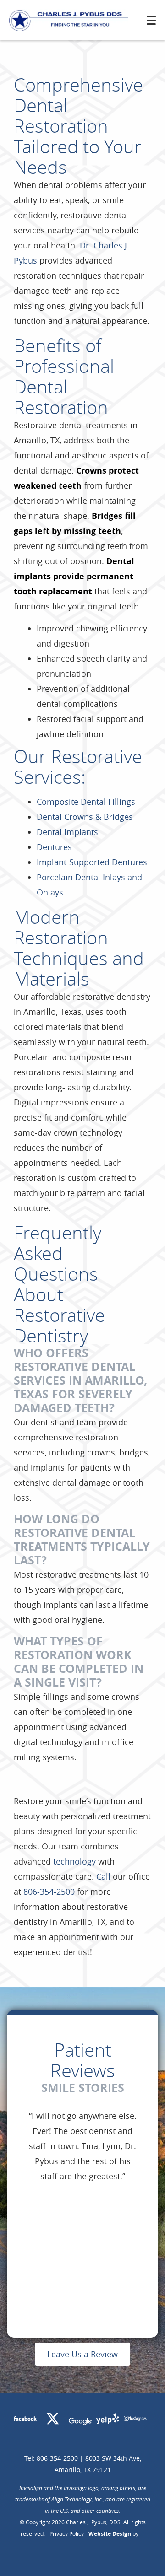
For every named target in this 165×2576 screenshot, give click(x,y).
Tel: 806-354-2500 (51, 2458)
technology (74, 1861)
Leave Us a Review (82, 2354)
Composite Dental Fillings (86, 802)
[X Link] (53, 2420)
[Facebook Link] (25, 2420)
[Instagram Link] (135, 2420)
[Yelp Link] (108, 2420)
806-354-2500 (49, 1892)
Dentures (54, 847)
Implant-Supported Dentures (92, 862)
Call (103, 1876)
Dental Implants (67, 832)
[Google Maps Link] (80, 2423)
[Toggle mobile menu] (151, 20)
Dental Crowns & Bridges (85, 817)
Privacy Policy (67, 2533)
